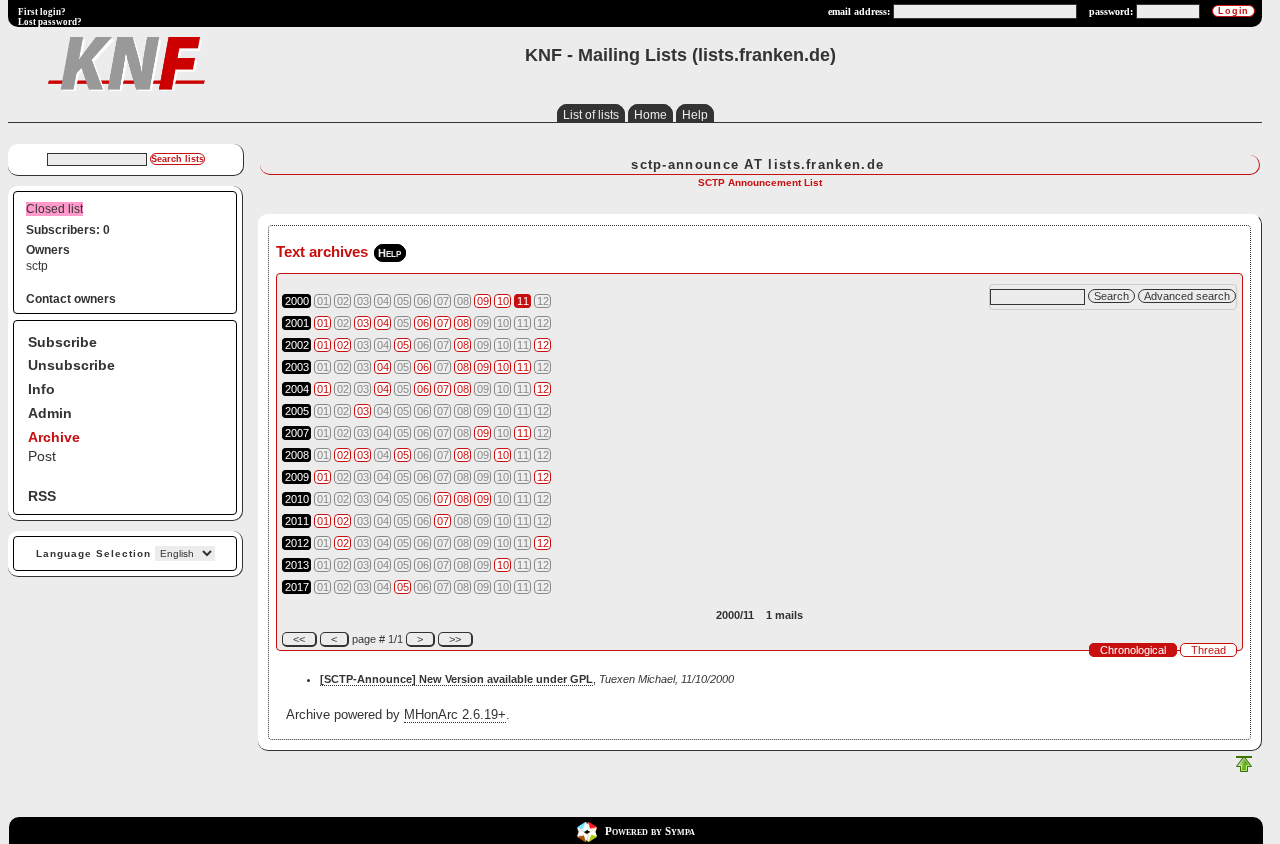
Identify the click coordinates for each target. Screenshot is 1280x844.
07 (443, 323)
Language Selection (93, 553)
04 (383, 323)
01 (323, 323)
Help (695, 115)
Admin (50, 413)
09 (483, 301)
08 (463, 323)
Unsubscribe (71, 365)
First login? (42, 12)
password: (1111, 11)
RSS (42, 496)
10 (503, 301)
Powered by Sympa (650, 831)
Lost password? (50, 22)
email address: (859, 11)
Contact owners (71, 299)
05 (403, 345)
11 (523, 301)
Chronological (1133, 650)
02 (343, 345)
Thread (1208, 650)
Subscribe (62, 342)
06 (423, 323)
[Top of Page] (1244, 768)
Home (650, 115)
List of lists (591, 115)
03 (363, 323)
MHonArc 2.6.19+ (455, 714)
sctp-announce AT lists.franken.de (757, 164)
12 (543, 345)
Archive (54, 437)
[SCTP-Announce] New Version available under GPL (456, 679)
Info (41, 389)
